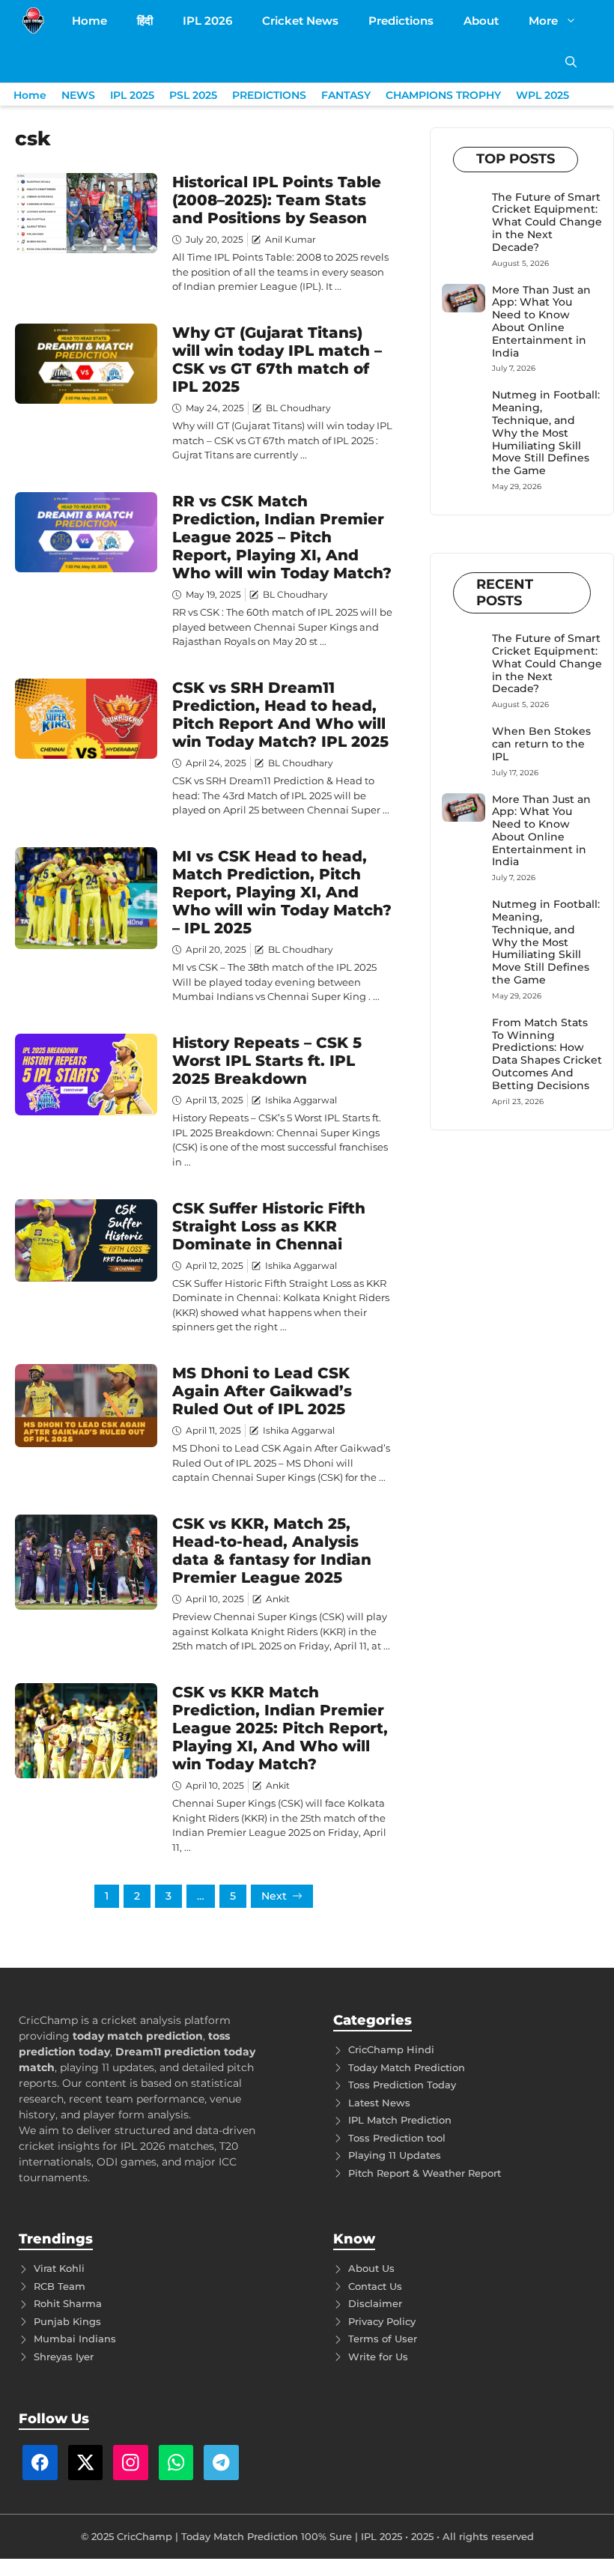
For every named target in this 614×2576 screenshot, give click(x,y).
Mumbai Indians (75, 2339)
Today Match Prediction (407, 2067)
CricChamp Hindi (391, 2049)
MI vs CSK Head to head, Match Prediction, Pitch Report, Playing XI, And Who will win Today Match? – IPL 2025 (282, 892)
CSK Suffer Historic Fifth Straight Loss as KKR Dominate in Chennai (269, 1226)
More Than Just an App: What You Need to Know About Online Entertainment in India (541, 321)
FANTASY (346, 95)
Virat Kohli (59, 2268)
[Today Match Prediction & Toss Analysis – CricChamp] (33, 21)
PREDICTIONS (269, 95)
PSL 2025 (193, 95)
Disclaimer (375, 2303)
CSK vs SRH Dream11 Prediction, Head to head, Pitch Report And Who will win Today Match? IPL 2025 (280, 715)
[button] (571, 62)
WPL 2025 (542, 95)
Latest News (379, 2103)
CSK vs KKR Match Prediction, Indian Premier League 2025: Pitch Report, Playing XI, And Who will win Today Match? (280, 1728)
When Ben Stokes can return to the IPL (541, 744)
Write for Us (378, 2357)
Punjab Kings (67, 2321)
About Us (371, 2268)
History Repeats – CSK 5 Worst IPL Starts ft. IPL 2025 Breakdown (267, 1061)
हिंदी (145, 21)
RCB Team (60, 2286)
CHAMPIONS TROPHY (443, 95)
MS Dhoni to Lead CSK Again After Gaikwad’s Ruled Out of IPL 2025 (262, 1391)
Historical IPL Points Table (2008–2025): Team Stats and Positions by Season (277, 200)
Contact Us (375, 2286)
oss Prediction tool (399, 2138)
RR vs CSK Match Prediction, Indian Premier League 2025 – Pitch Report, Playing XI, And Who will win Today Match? (282, 537)
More (543, 21)
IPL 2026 (207, 21)
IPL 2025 (132, 95)
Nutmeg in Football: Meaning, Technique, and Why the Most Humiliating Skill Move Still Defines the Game (546, 433)
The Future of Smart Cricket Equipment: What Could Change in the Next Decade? (547, 222)
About (481, 21)
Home (89, 21)
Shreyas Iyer (64, 2357)
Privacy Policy (382, 2321)
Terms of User (383, 2339)
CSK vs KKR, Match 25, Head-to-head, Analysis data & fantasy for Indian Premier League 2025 (272, 1551)
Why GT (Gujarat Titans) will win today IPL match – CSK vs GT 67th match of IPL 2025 (277, 360)
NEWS (78, 95)
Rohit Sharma (68, 2303)
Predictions (401, 21)
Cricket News (300, 21)
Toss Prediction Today (402, 2085)
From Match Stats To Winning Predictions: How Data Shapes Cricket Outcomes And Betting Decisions (547, 1054)
